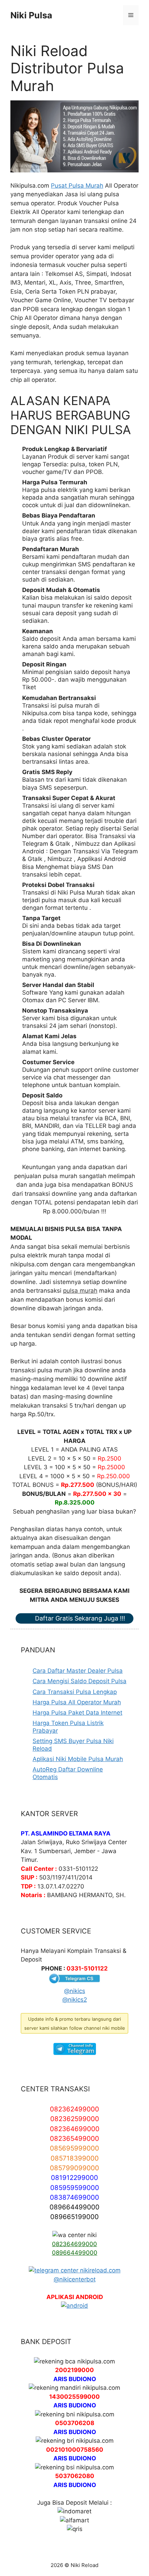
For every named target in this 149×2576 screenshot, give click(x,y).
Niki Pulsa (31, 15)
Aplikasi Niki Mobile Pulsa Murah (78, 1759)
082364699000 (74, 2244)
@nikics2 (75, 2000)
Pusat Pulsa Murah (77, 186)
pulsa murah (80, 1291)
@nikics (75, 1991)
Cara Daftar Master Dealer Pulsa (78, 1671)
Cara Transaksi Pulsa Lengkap (75, 1692)
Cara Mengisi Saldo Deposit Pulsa (80, 1681)
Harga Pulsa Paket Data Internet (77, 1713)
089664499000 (75, 2253)
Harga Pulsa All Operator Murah (77, 1702)
